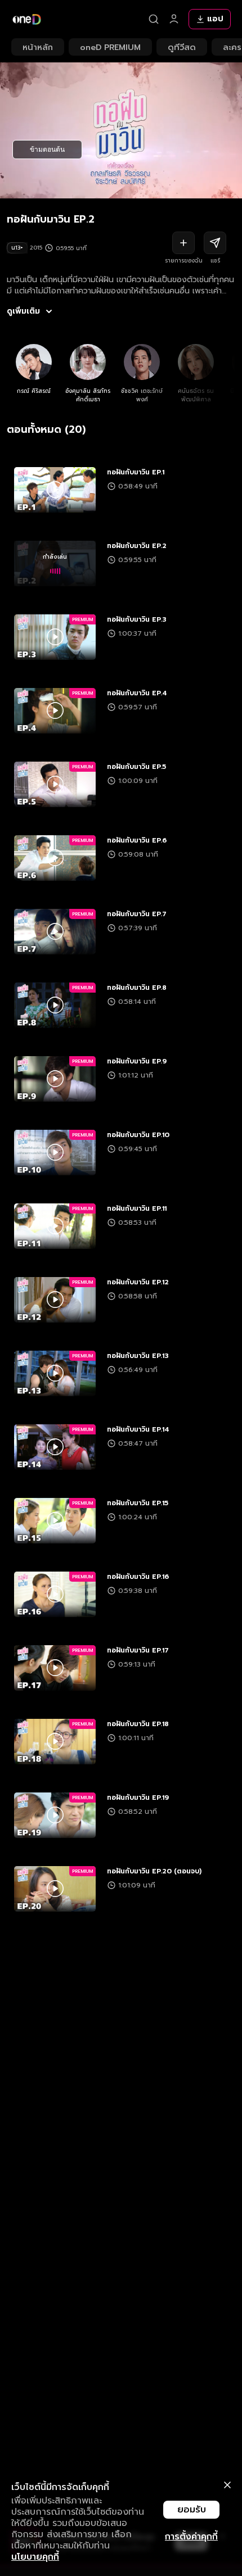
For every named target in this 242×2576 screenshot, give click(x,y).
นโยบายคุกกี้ (35, 2557)
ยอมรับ (192, 2510)
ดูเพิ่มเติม (23, 311)
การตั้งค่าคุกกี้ (191, 2537)
